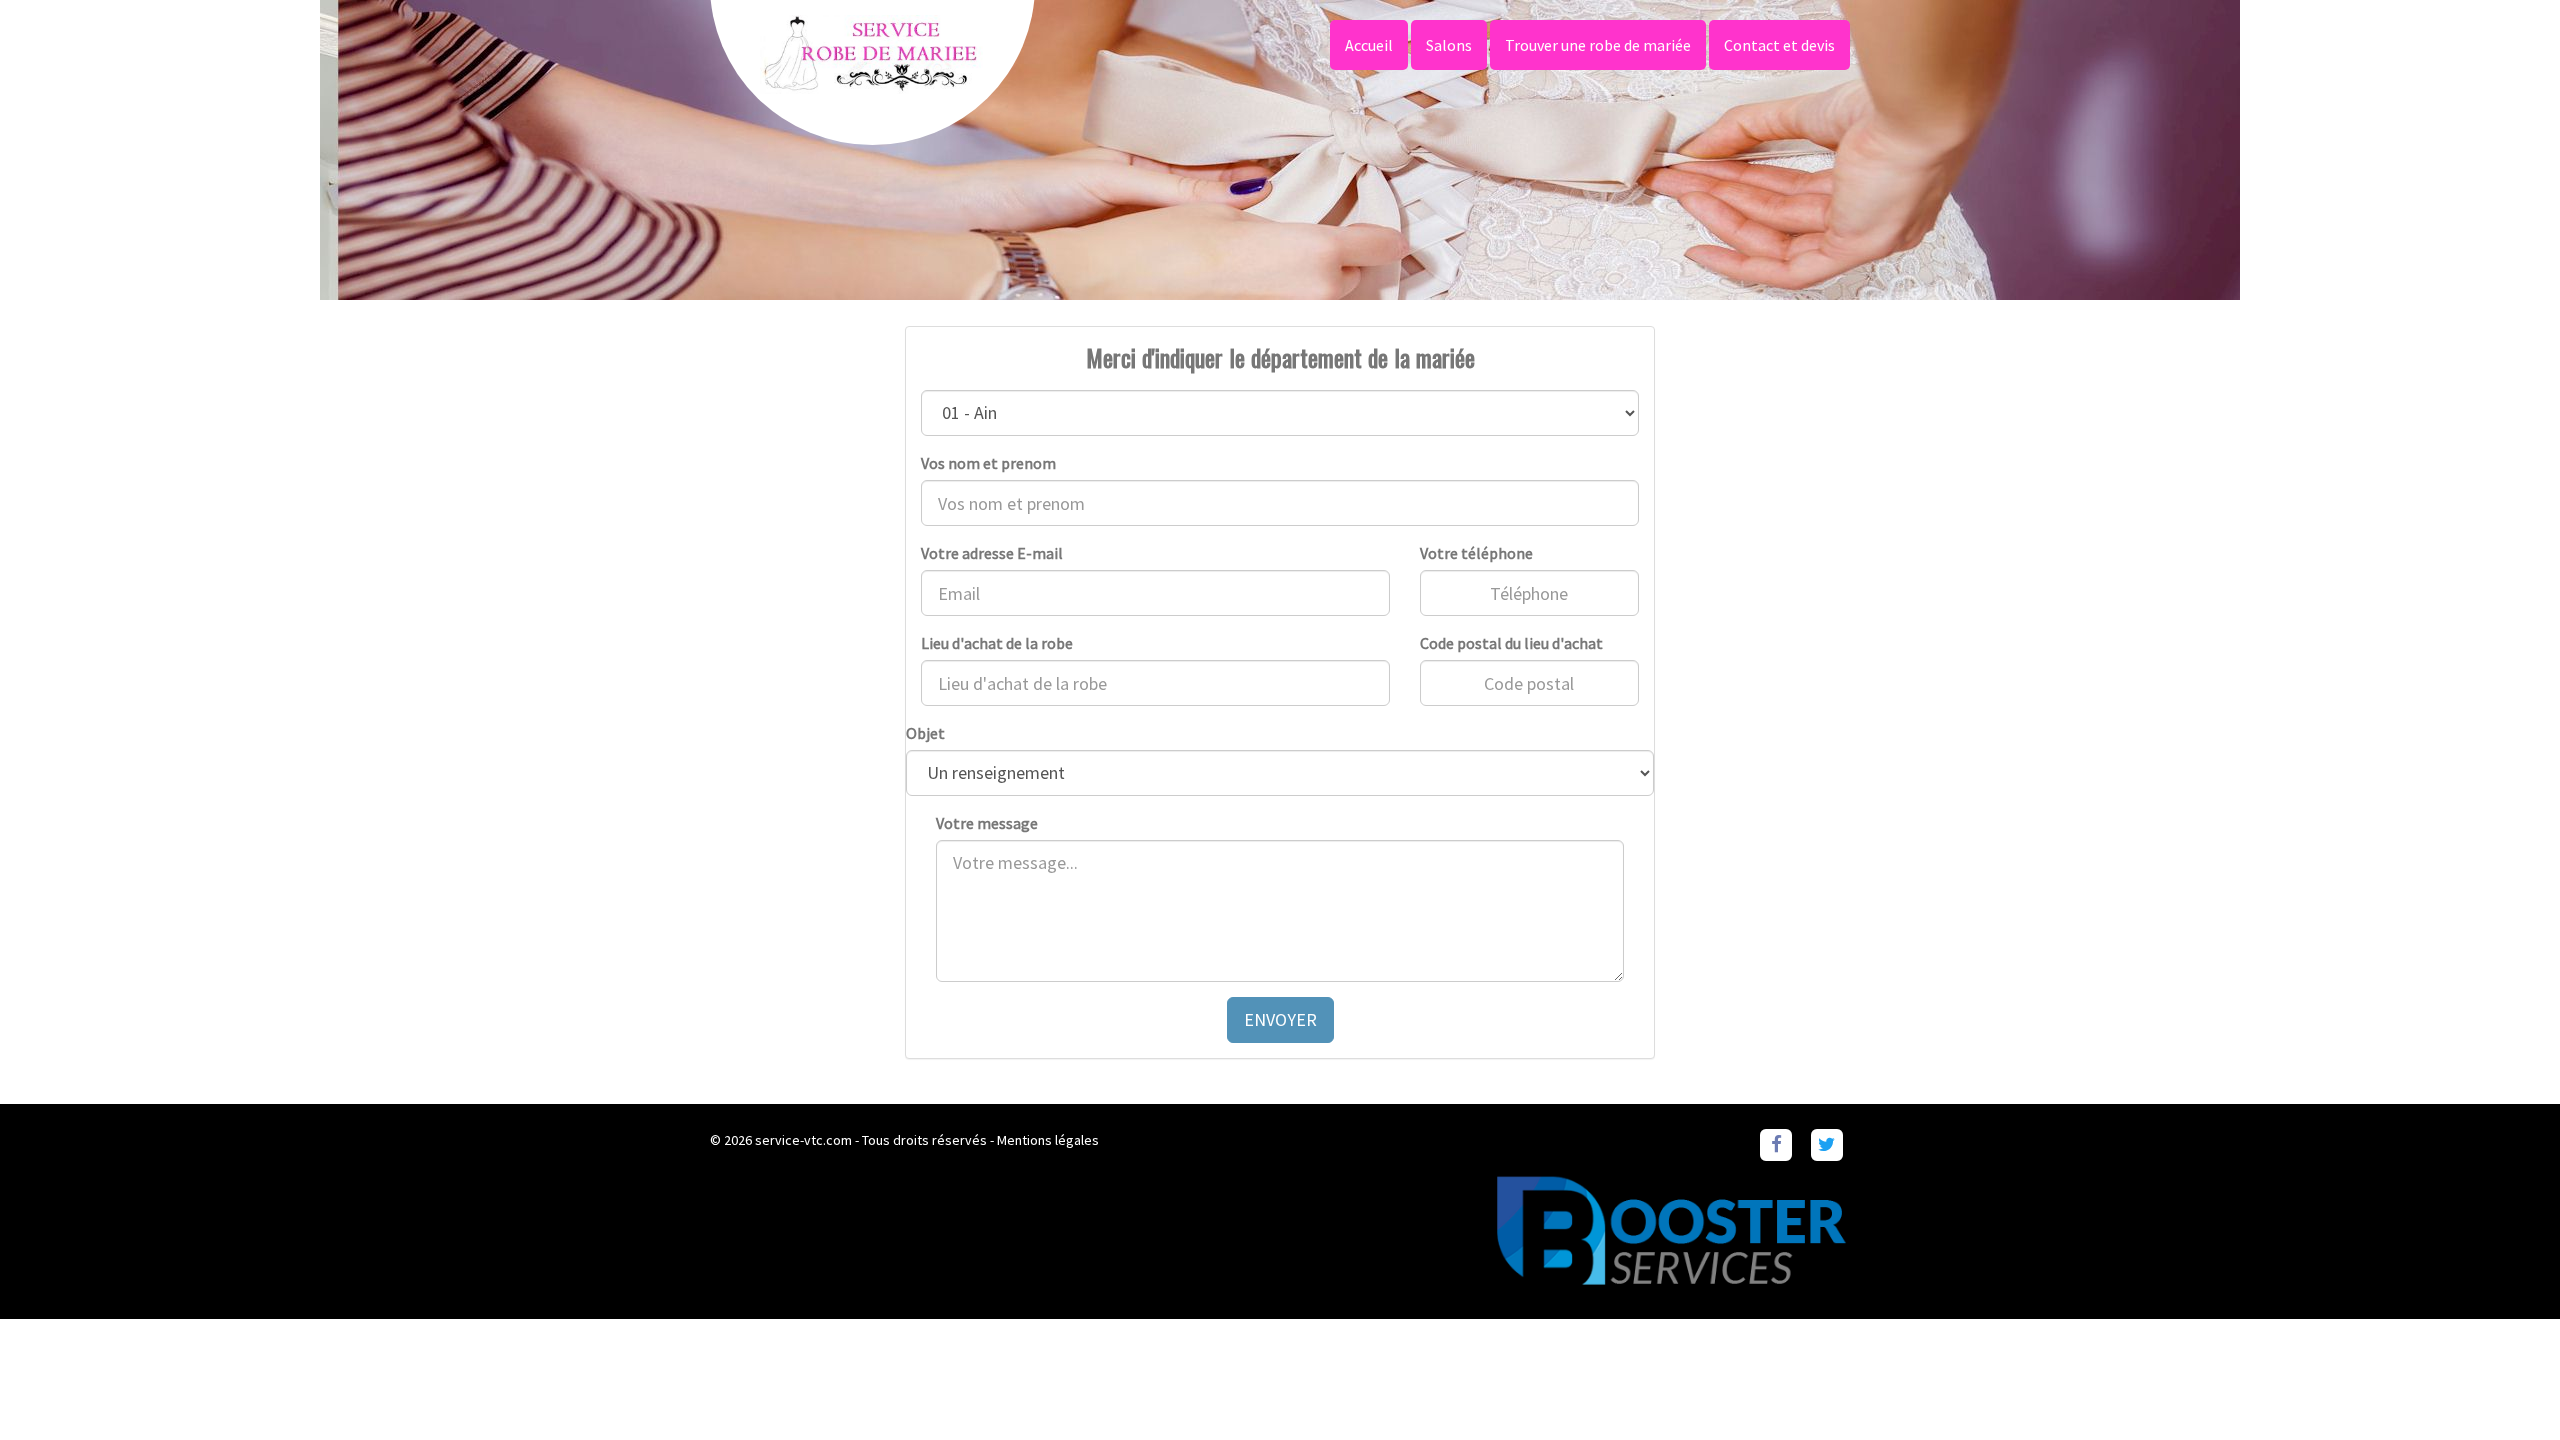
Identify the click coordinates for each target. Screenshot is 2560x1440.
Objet (925, 733)
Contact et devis (1779, 45)
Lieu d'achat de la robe (997, 643)
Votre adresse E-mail (992, 553)
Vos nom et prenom (988, 463)
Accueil (1369, 45)
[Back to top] (2505, 1385)
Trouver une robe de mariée (1598, 45)
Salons (1449, 45)
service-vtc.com (803, 1140)
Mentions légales (1048, 1140)
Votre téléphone (1476, 553)
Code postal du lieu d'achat (1511, 643)
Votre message (987, 823)
